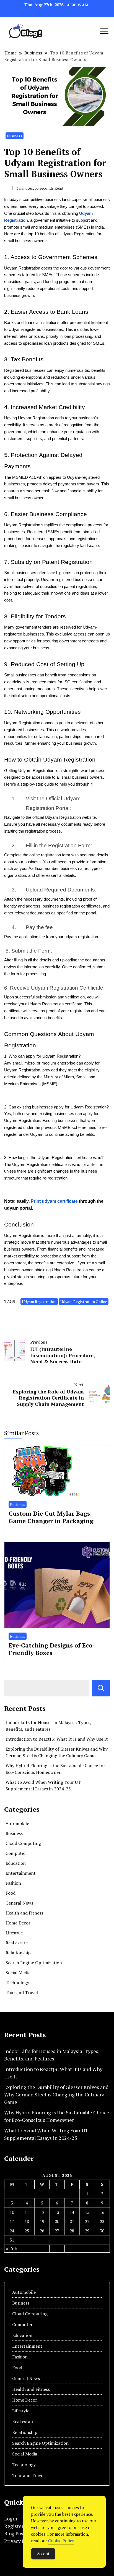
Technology (17, 1983)
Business (15, 136)
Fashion (13, 1883)
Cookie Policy (61, 2541)
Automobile (17, 1823)
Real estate (17, 1943)
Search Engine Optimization (34, 1963)
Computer (16, 1853)
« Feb (11, 2248)
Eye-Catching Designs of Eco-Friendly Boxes (52, 1649)
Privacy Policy (20, 2541)
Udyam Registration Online (84, 1302)
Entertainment (21, 1873)
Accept (43, 2554)
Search (101, 1688)
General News (19, 1903)
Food (11, 1893)
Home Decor (18, 1923)
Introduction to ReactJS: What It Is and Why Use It (57, 1739)
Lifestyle (14, 1933)
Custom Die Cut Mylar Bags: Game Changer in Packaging (51, 1517)
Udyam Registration (39, 1302)
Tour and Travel (22, 1992)
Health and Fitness (24, 1913)
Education (16, 1863)
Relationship (18, 1953)
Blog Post (15, 2533)
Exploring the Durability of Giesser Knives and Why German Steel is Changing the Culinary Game (56, 2094)
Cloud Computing (23, 1843)
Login (11, 2519)
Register (14, 2526)
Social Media (18, 1973)
